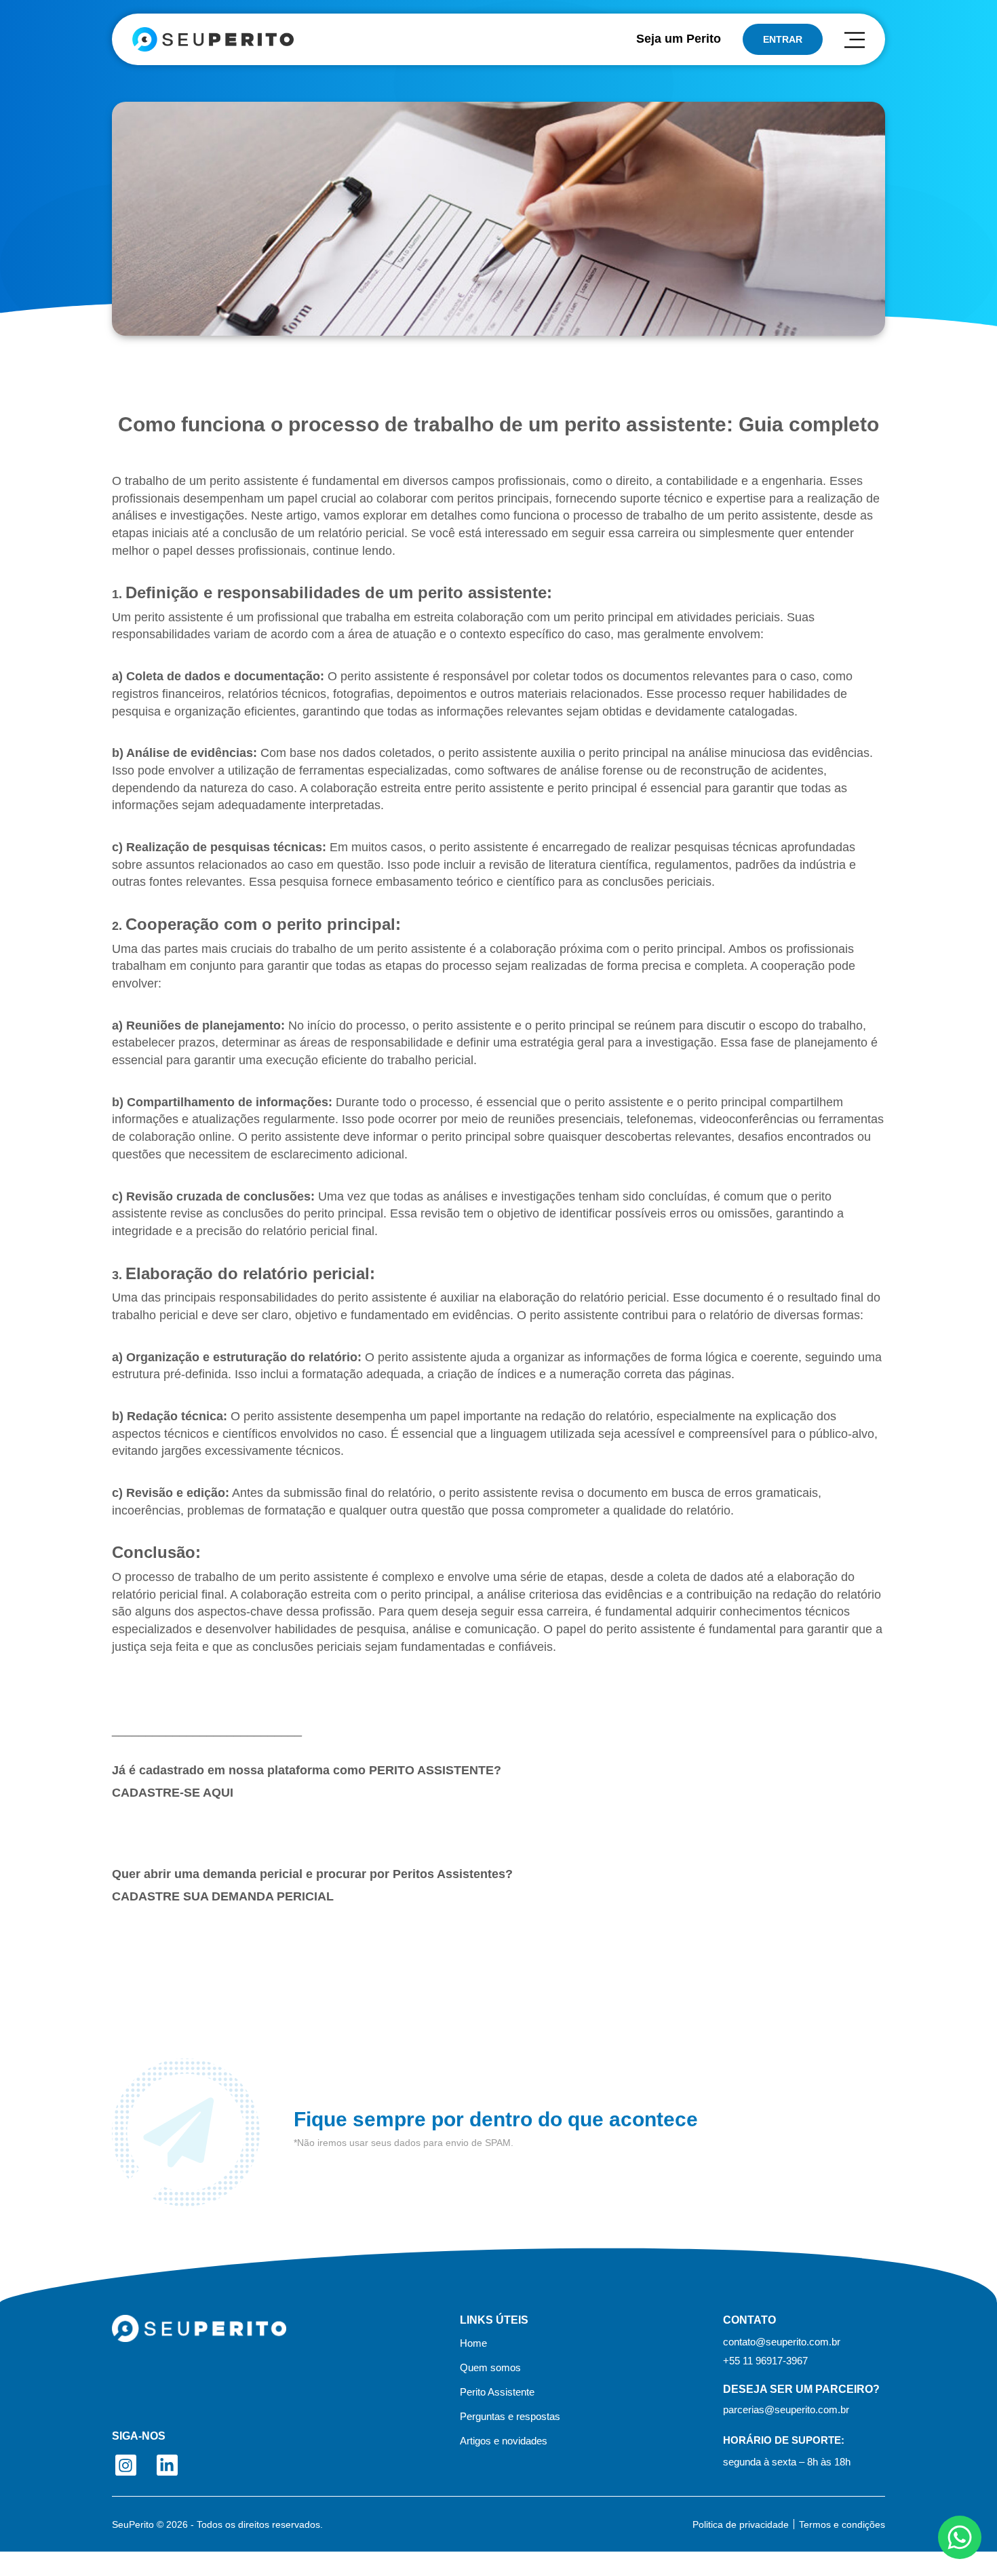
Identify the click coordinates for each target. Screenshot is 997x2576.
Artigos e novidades (504, 2441)
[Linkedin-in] (167, 2465)
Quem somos (490, 2368)
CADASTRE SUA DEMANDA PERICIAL (223, 1896)
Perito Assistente (497, 2392)
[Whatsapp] (960, 2537)
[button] (765, 2361)
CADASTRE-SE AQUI (173, 1793)
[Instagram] (126, 2465)
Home (473, 2343)
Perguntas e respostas (510, 2417)
